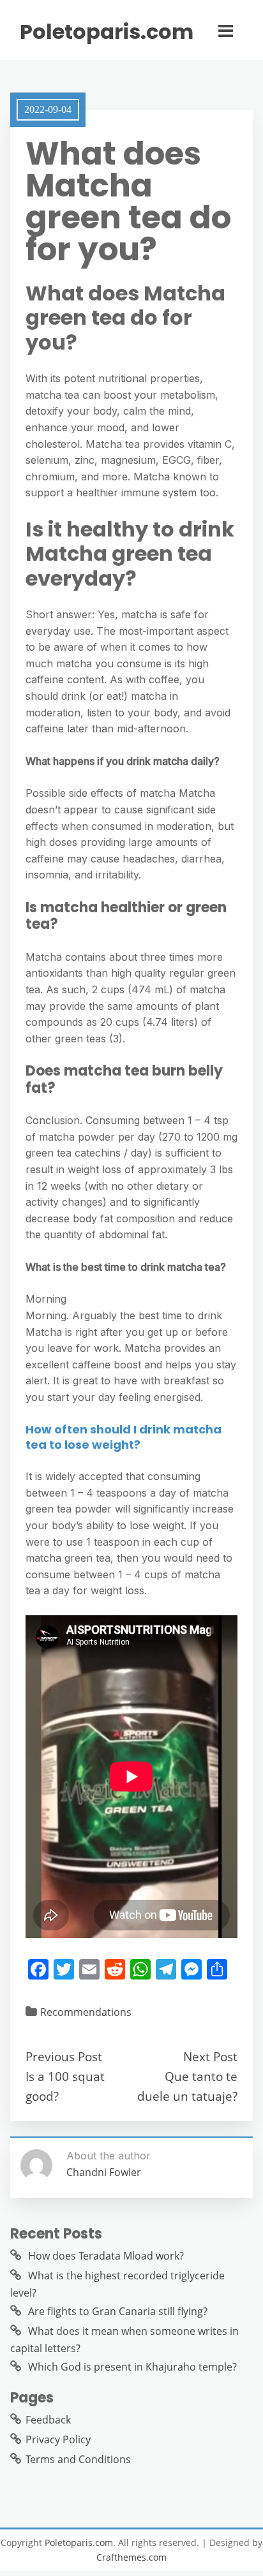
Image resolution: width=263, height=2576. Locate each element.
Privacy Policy (58, 2439)
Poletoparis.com (107, 32)
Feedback (48, 2420)
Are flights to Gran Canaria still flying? (118, 2311)
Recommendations (86, 2012)
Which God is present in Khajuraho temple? (132, 2367)
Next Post (210, 2056)
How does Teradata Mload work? (106, 2256)
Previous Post (64, 2056)
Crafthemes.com (131, 2557)
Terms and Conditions (78, 2459)
